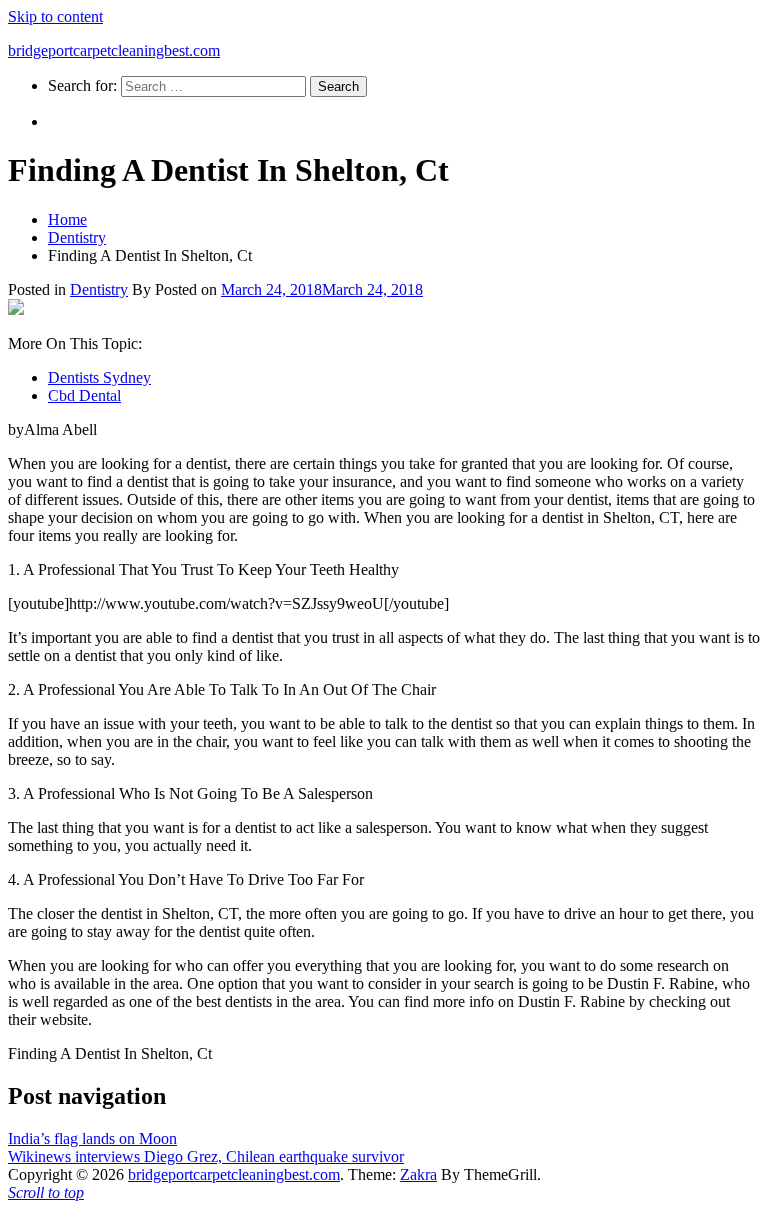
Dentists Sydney (99, 377)
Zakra (418, 1174)
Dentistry (99, 289)
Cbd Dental (84, 395)
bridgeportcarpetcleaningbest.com (114, 50)
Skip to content (55, 16)
